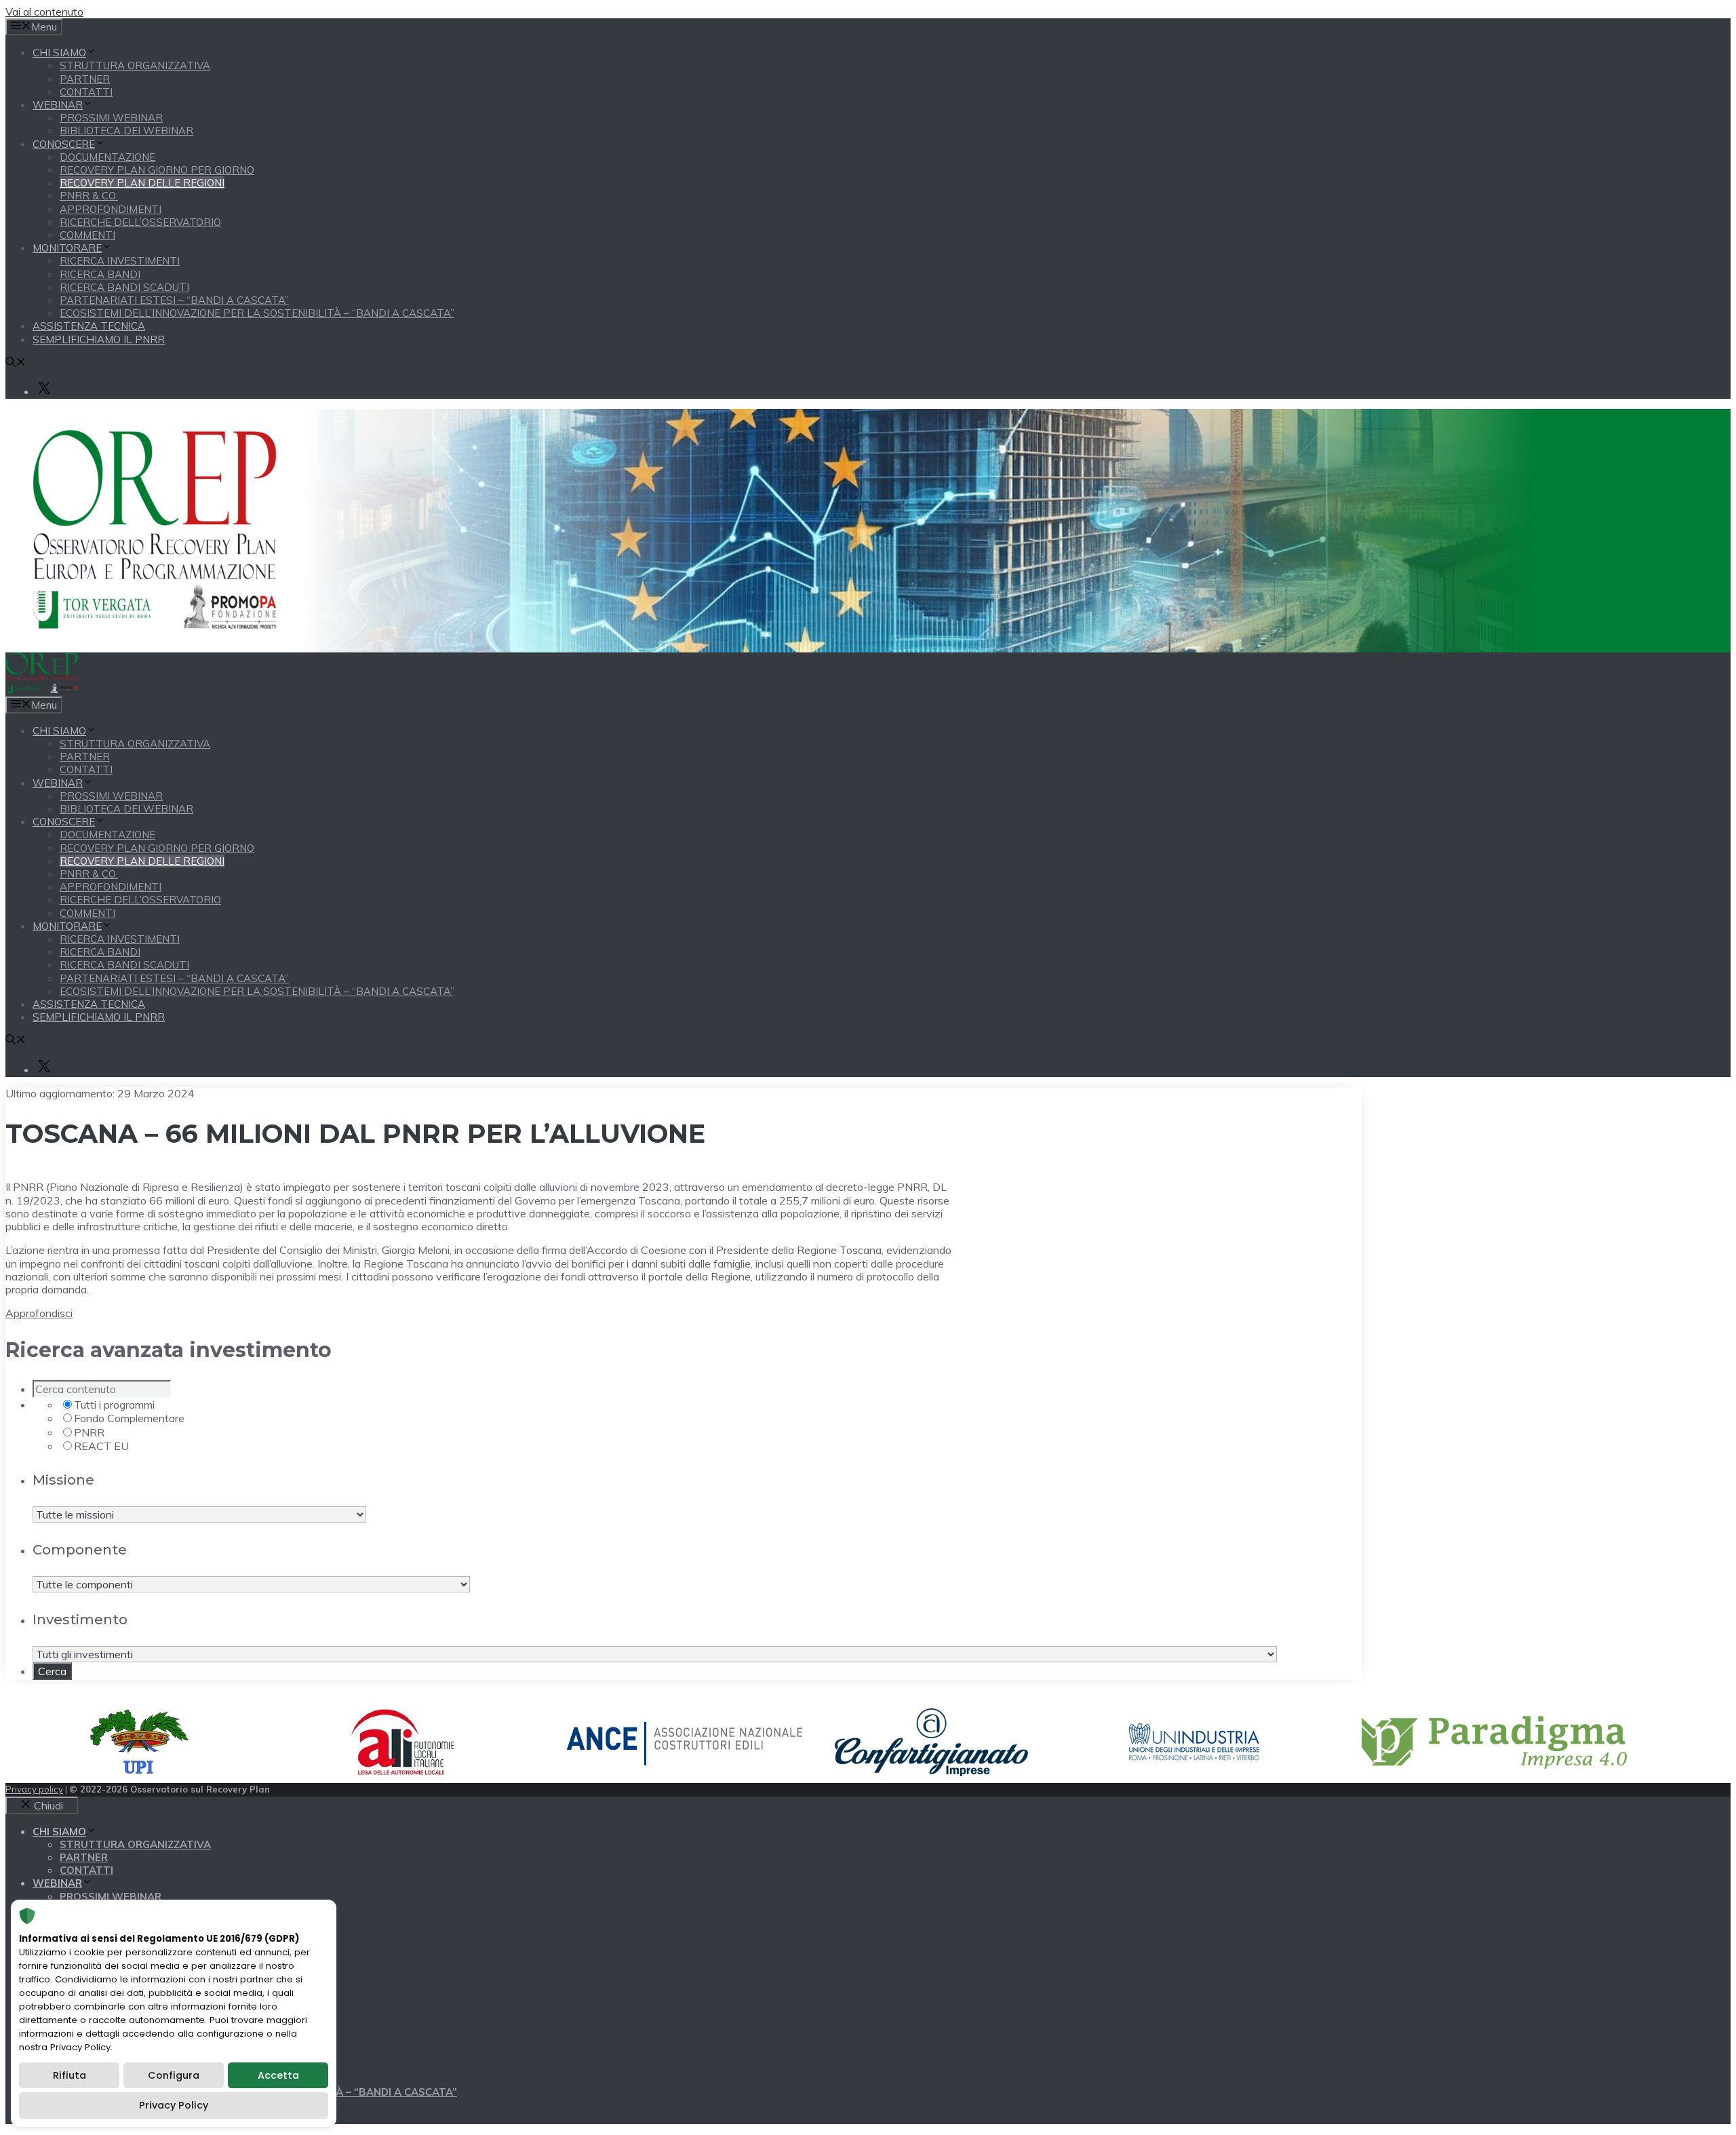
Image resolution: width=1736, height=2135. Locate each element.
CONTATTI (86, 92)
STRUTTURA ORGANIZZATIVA (135, 65)
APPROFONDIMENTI (111, 209)
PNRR (89, 1432)
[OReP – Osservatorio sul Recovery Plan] (42, 689)
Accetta (278, 2075)
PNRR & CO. (89, 196)
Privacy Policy (174, 2105)
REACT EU (101, 1446)
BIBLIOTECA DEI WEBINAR (126, 131)
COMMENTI (87, 235)
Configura (174, 2075)
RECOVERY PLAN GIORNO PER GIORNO (157, 170)
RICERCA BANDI (100, 274)
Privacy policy (34, 1789)
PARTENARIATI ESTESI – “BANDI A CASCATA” (174, 300)
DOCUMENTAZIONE (107, 157)
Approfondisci (39, 1313)
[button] (16, 363)
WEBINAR (58, 105)
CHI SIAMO (59, 53)
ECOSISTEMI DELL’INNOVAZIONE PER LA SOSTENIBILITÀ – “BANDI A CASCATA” (257, 313)
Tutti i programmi (114, 1405)
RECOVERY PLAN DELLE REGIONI (142, 183)
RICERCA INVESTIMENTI (120, 261)
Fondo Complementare (129, 1418)
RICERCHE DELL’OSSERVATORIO (140, 222)
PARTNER (85, 79)
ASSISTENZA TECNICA (89, 326)
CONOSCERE (64, 144)
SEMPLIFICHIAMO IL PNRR (99, 339)
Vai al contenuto (44, 12)
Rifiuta (70, 2075)
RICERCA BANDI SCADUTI (124, 287)
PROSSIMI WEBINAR (111, 118)
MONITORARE (67, 248)
